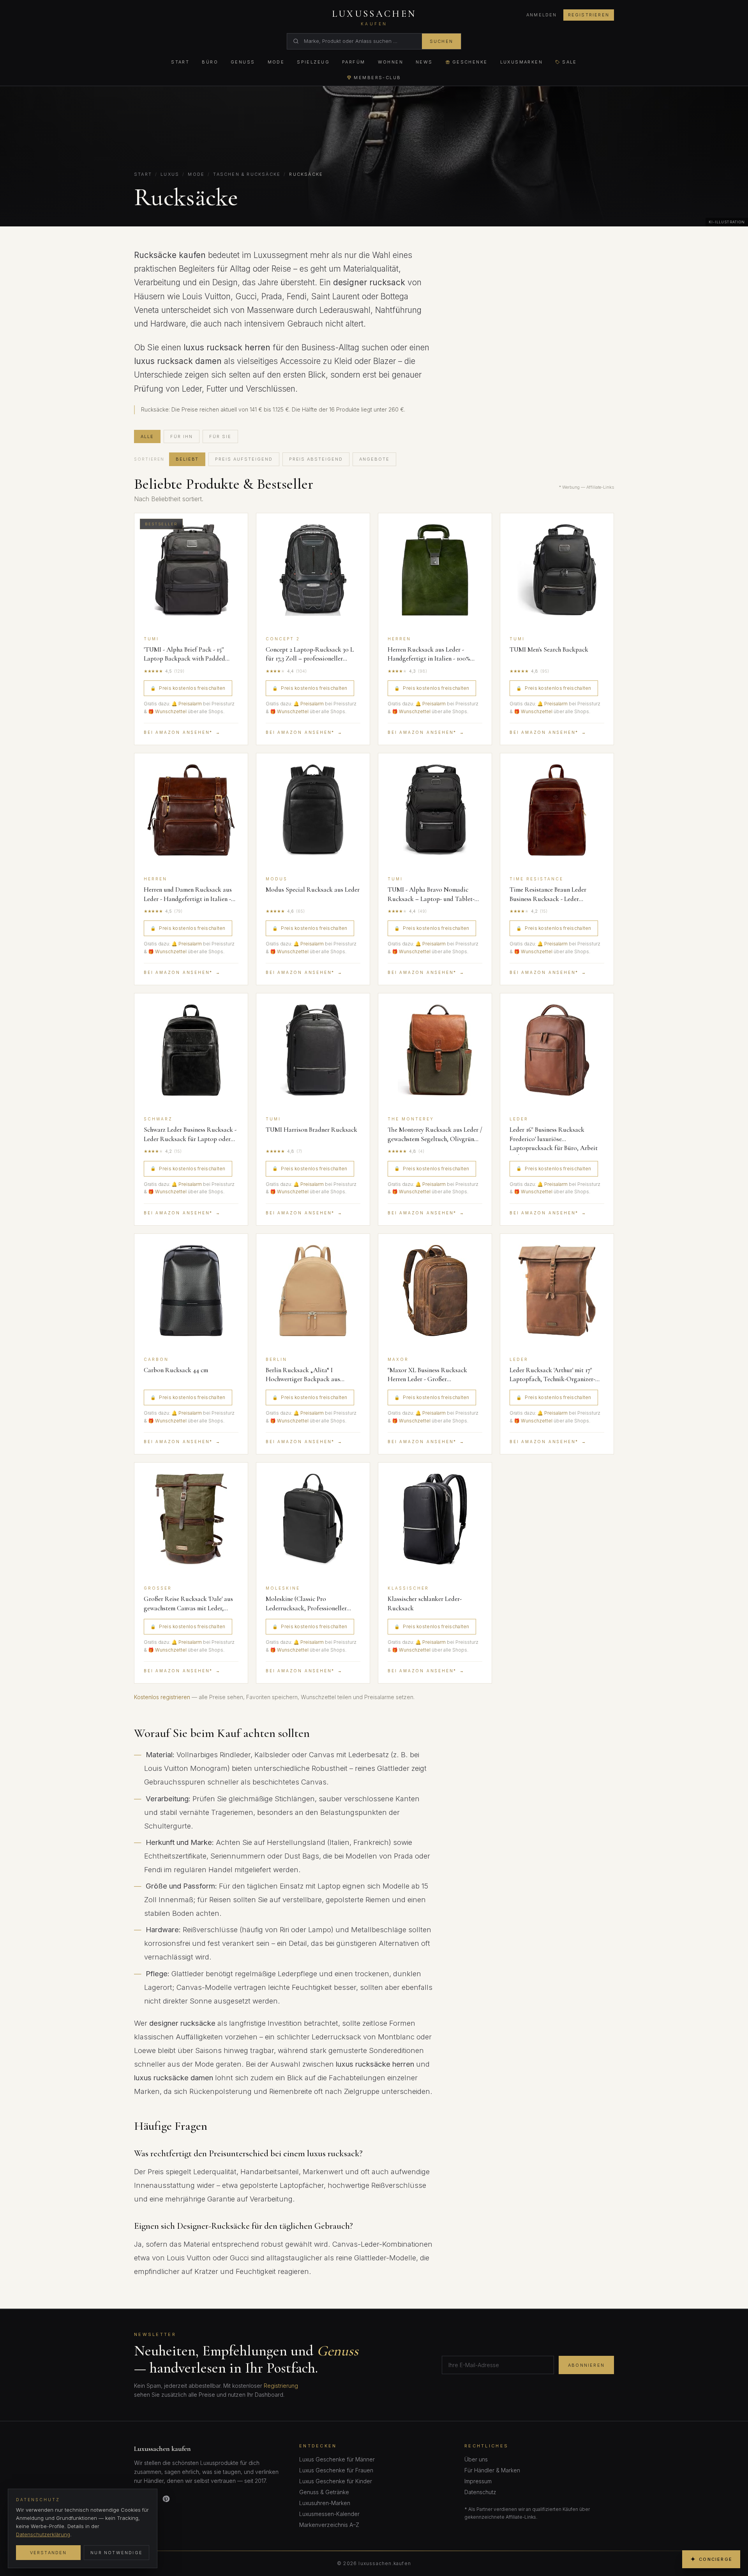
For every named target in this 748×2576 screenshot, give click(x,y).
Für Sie (220, 436)
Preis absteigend (316, 459)
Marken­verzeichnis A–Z (329, 2525)
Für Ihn (182, 436)
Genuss (243, 62)
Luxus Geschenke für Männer (337, 2459)
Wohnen (391, 62)
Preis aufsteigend (244, 459)
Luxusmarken (522, 62)
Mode (276, 62)
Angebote (374, 459)
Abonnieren (586, 2365)
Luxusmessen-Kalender (329, 2514)
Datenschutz (480, 2492)
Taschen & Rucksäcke (247, 174)
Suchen (441, 41)
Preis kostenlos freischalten (188, 688)
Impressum (478, 2481)
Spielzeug (313, 62)
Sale (570, 62)
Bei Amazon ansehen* (182, 732)
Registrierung (281, 2386)
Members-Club (377, 78)
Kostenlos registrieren (162, 1697)
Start (180, 62)
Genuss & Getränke (324, 2492)
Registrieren (589, 15)
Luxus (170, 174)
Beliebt (187, 459)
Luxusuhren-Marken (325, 2503)
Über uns (476, 2459)
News (424, 62)
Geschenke (470, 62)
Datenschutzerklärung (43, 2534)
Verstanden (49, 2553)
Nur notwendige (116, 2553)
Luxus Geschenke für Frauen (336, 2470)
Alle (147, 436)
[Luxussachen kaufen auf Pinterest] (166, 2499)
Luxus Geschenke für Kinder (336, 2481)
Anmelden (542, 15)
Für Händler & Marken (492, 2470)
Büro (210, 62)
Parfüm (354, 62)
